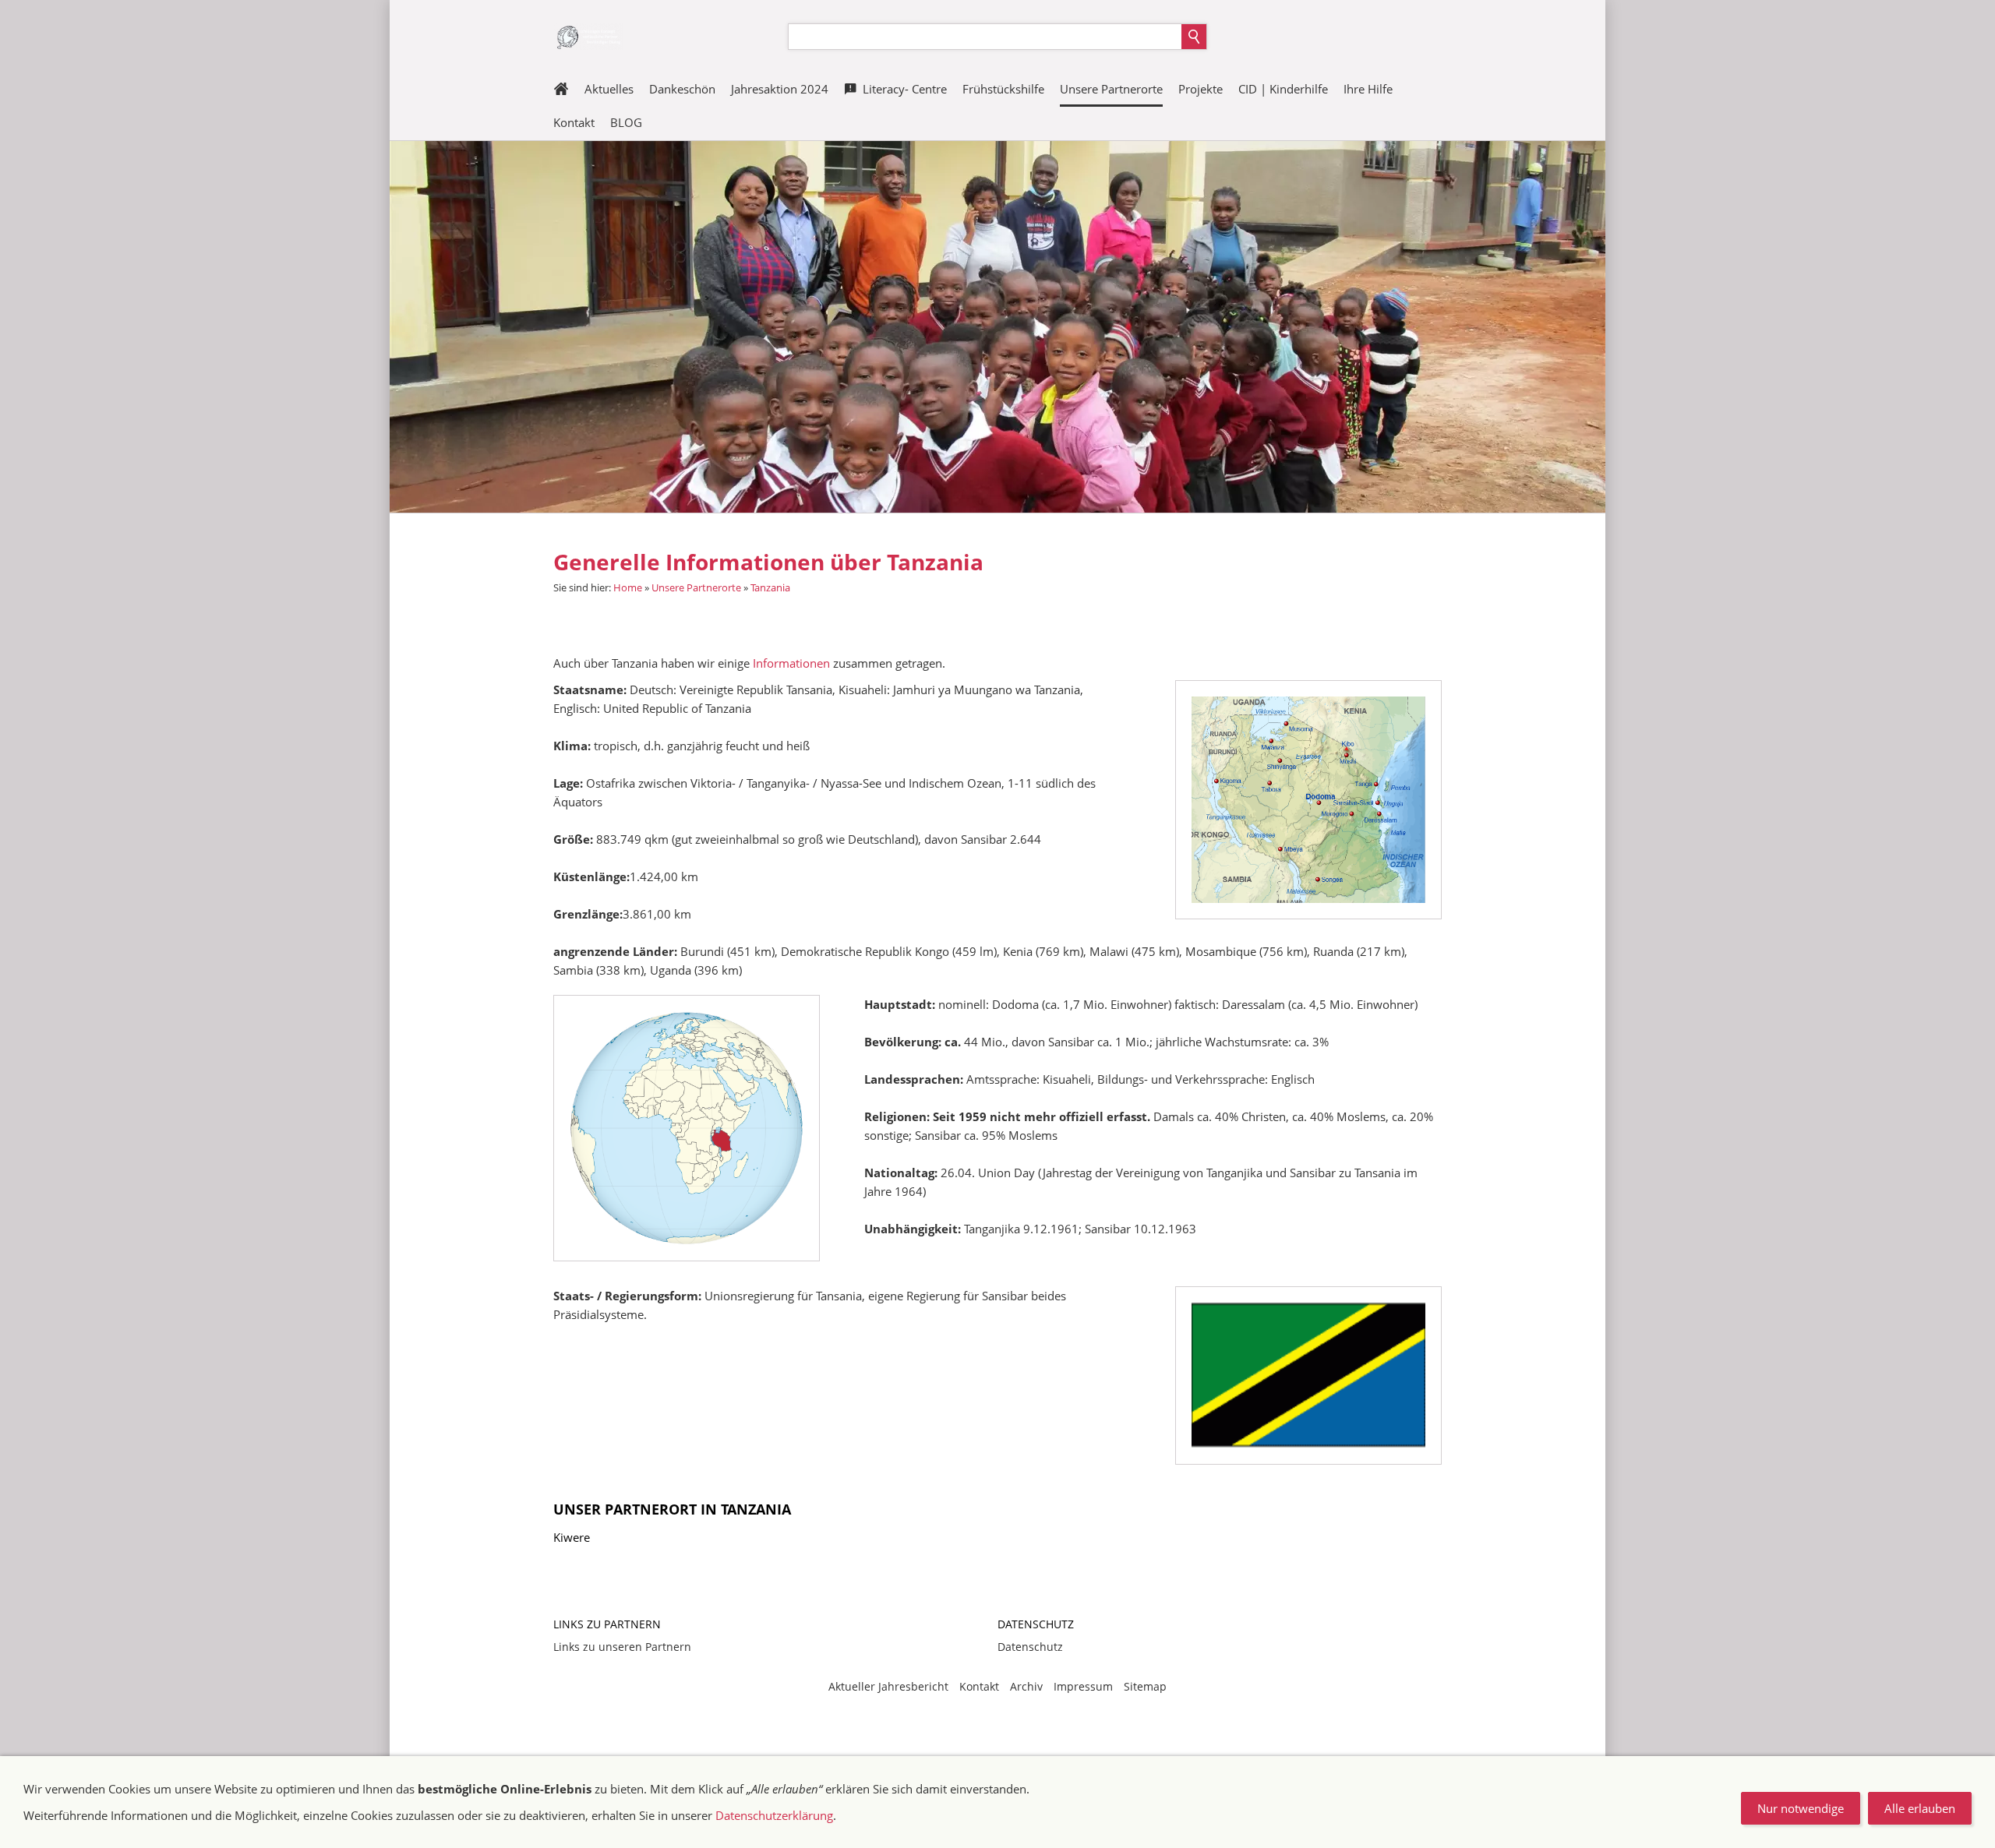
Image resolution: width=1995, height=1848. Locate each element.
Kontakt (979, 1686)
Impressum (1083, 1686)
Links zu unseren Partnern (622, 1647)
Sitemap (1145, 1686)
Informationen (793, 663)
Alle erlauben (1920, 1808)
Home (628, 587)
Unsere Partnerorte (696, 587)
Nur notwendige (1801, 1808)
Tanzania (770, 587)
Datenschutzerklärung (774, 1815)
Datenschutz (1030, 1647)
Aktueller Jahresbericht (888, 1686)
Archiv (1026, 1686)
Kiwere (572, 1537)
